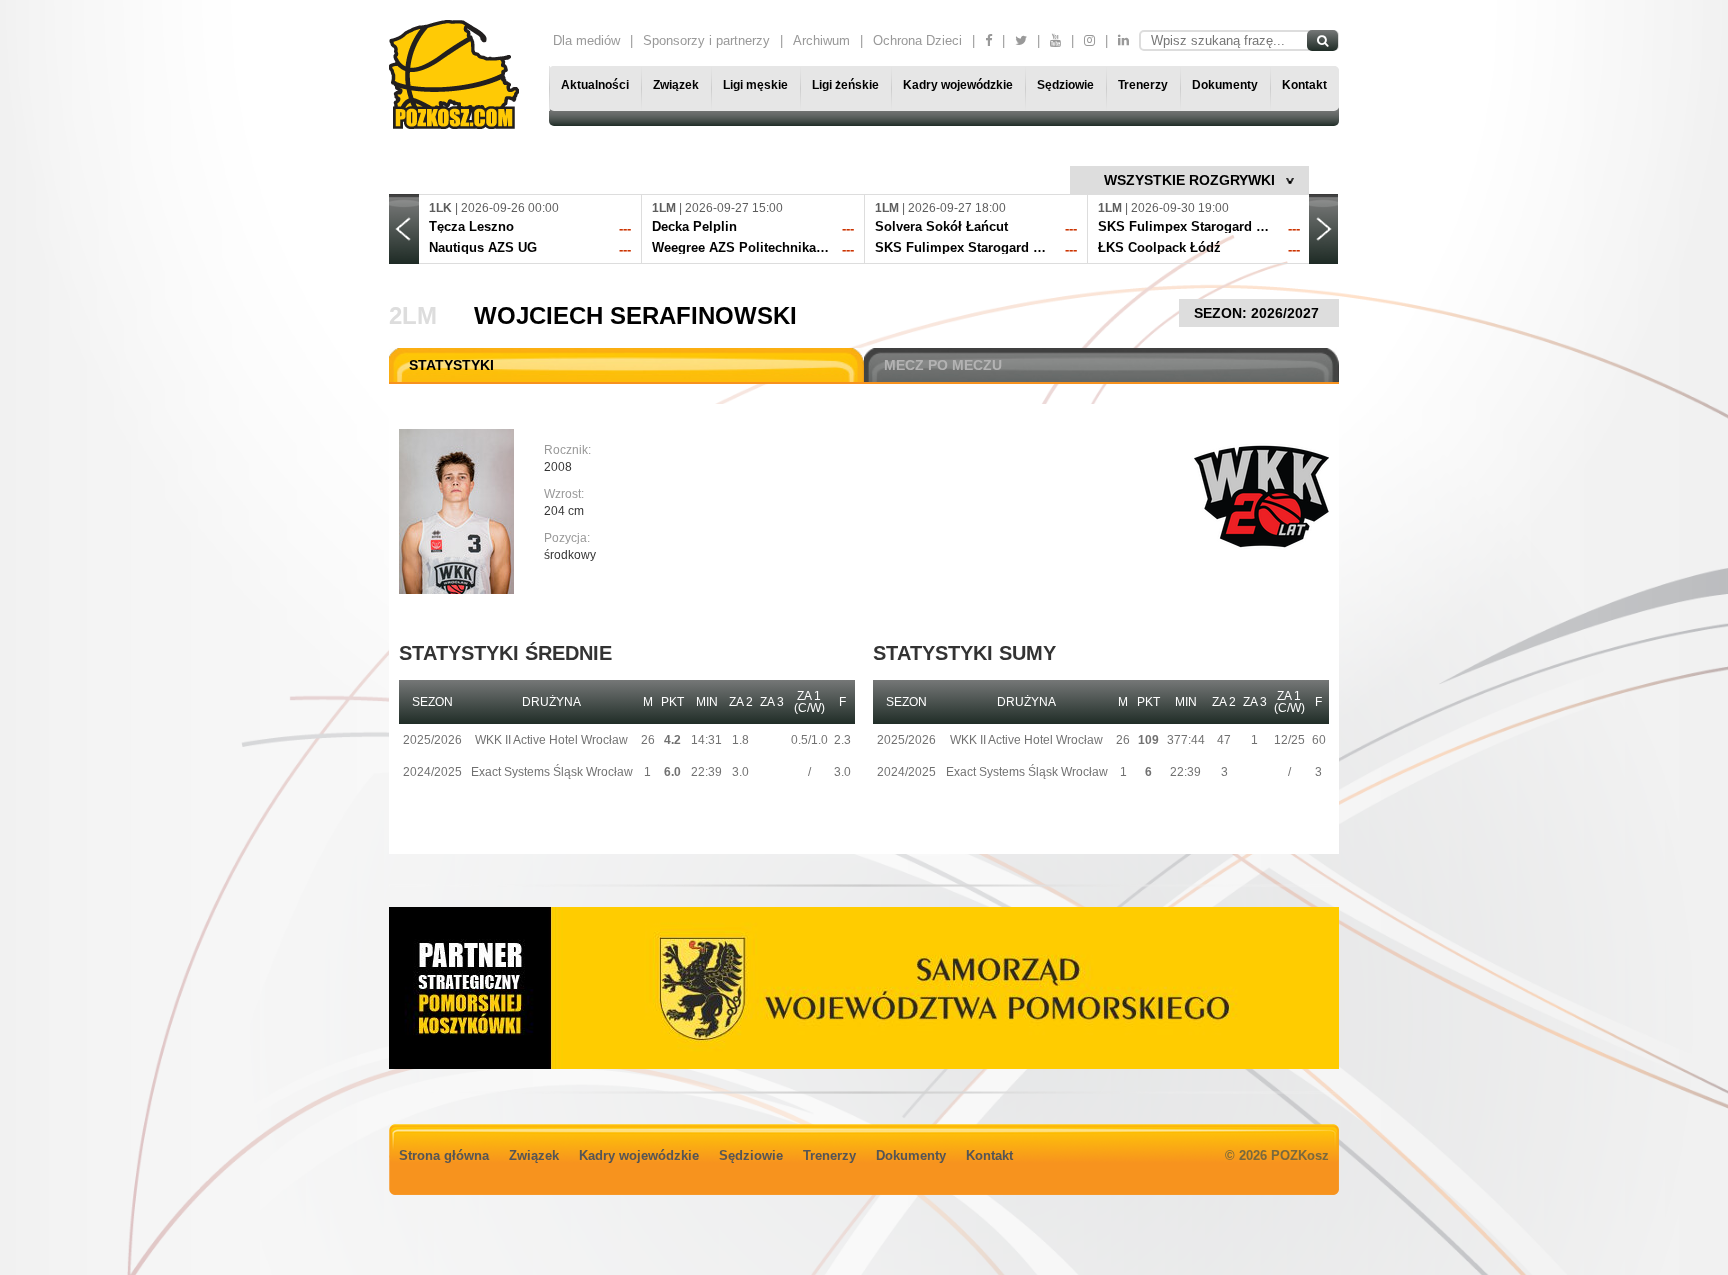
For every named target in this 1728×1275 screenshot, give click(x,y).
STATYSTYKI (451, 365)
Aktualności (595, 85)
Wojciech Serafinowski (635, 315)
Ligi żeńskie (845, 85)
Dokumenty (1225, 85)
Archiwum (821, 40)
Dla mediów (586, 40)
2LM (413, 315)
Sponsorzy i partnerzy (706, 40)
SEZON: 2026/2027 (1258, 313)
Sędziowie (1065, 85)
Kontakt (1304, 85)
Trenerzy (1143, 85)
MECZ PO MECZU (943, 365)
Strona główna (444, 1155)
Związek (676, 85)
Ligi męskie (755, 85)
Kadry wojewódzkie (958, 85)
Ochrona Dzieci (917, 40)
